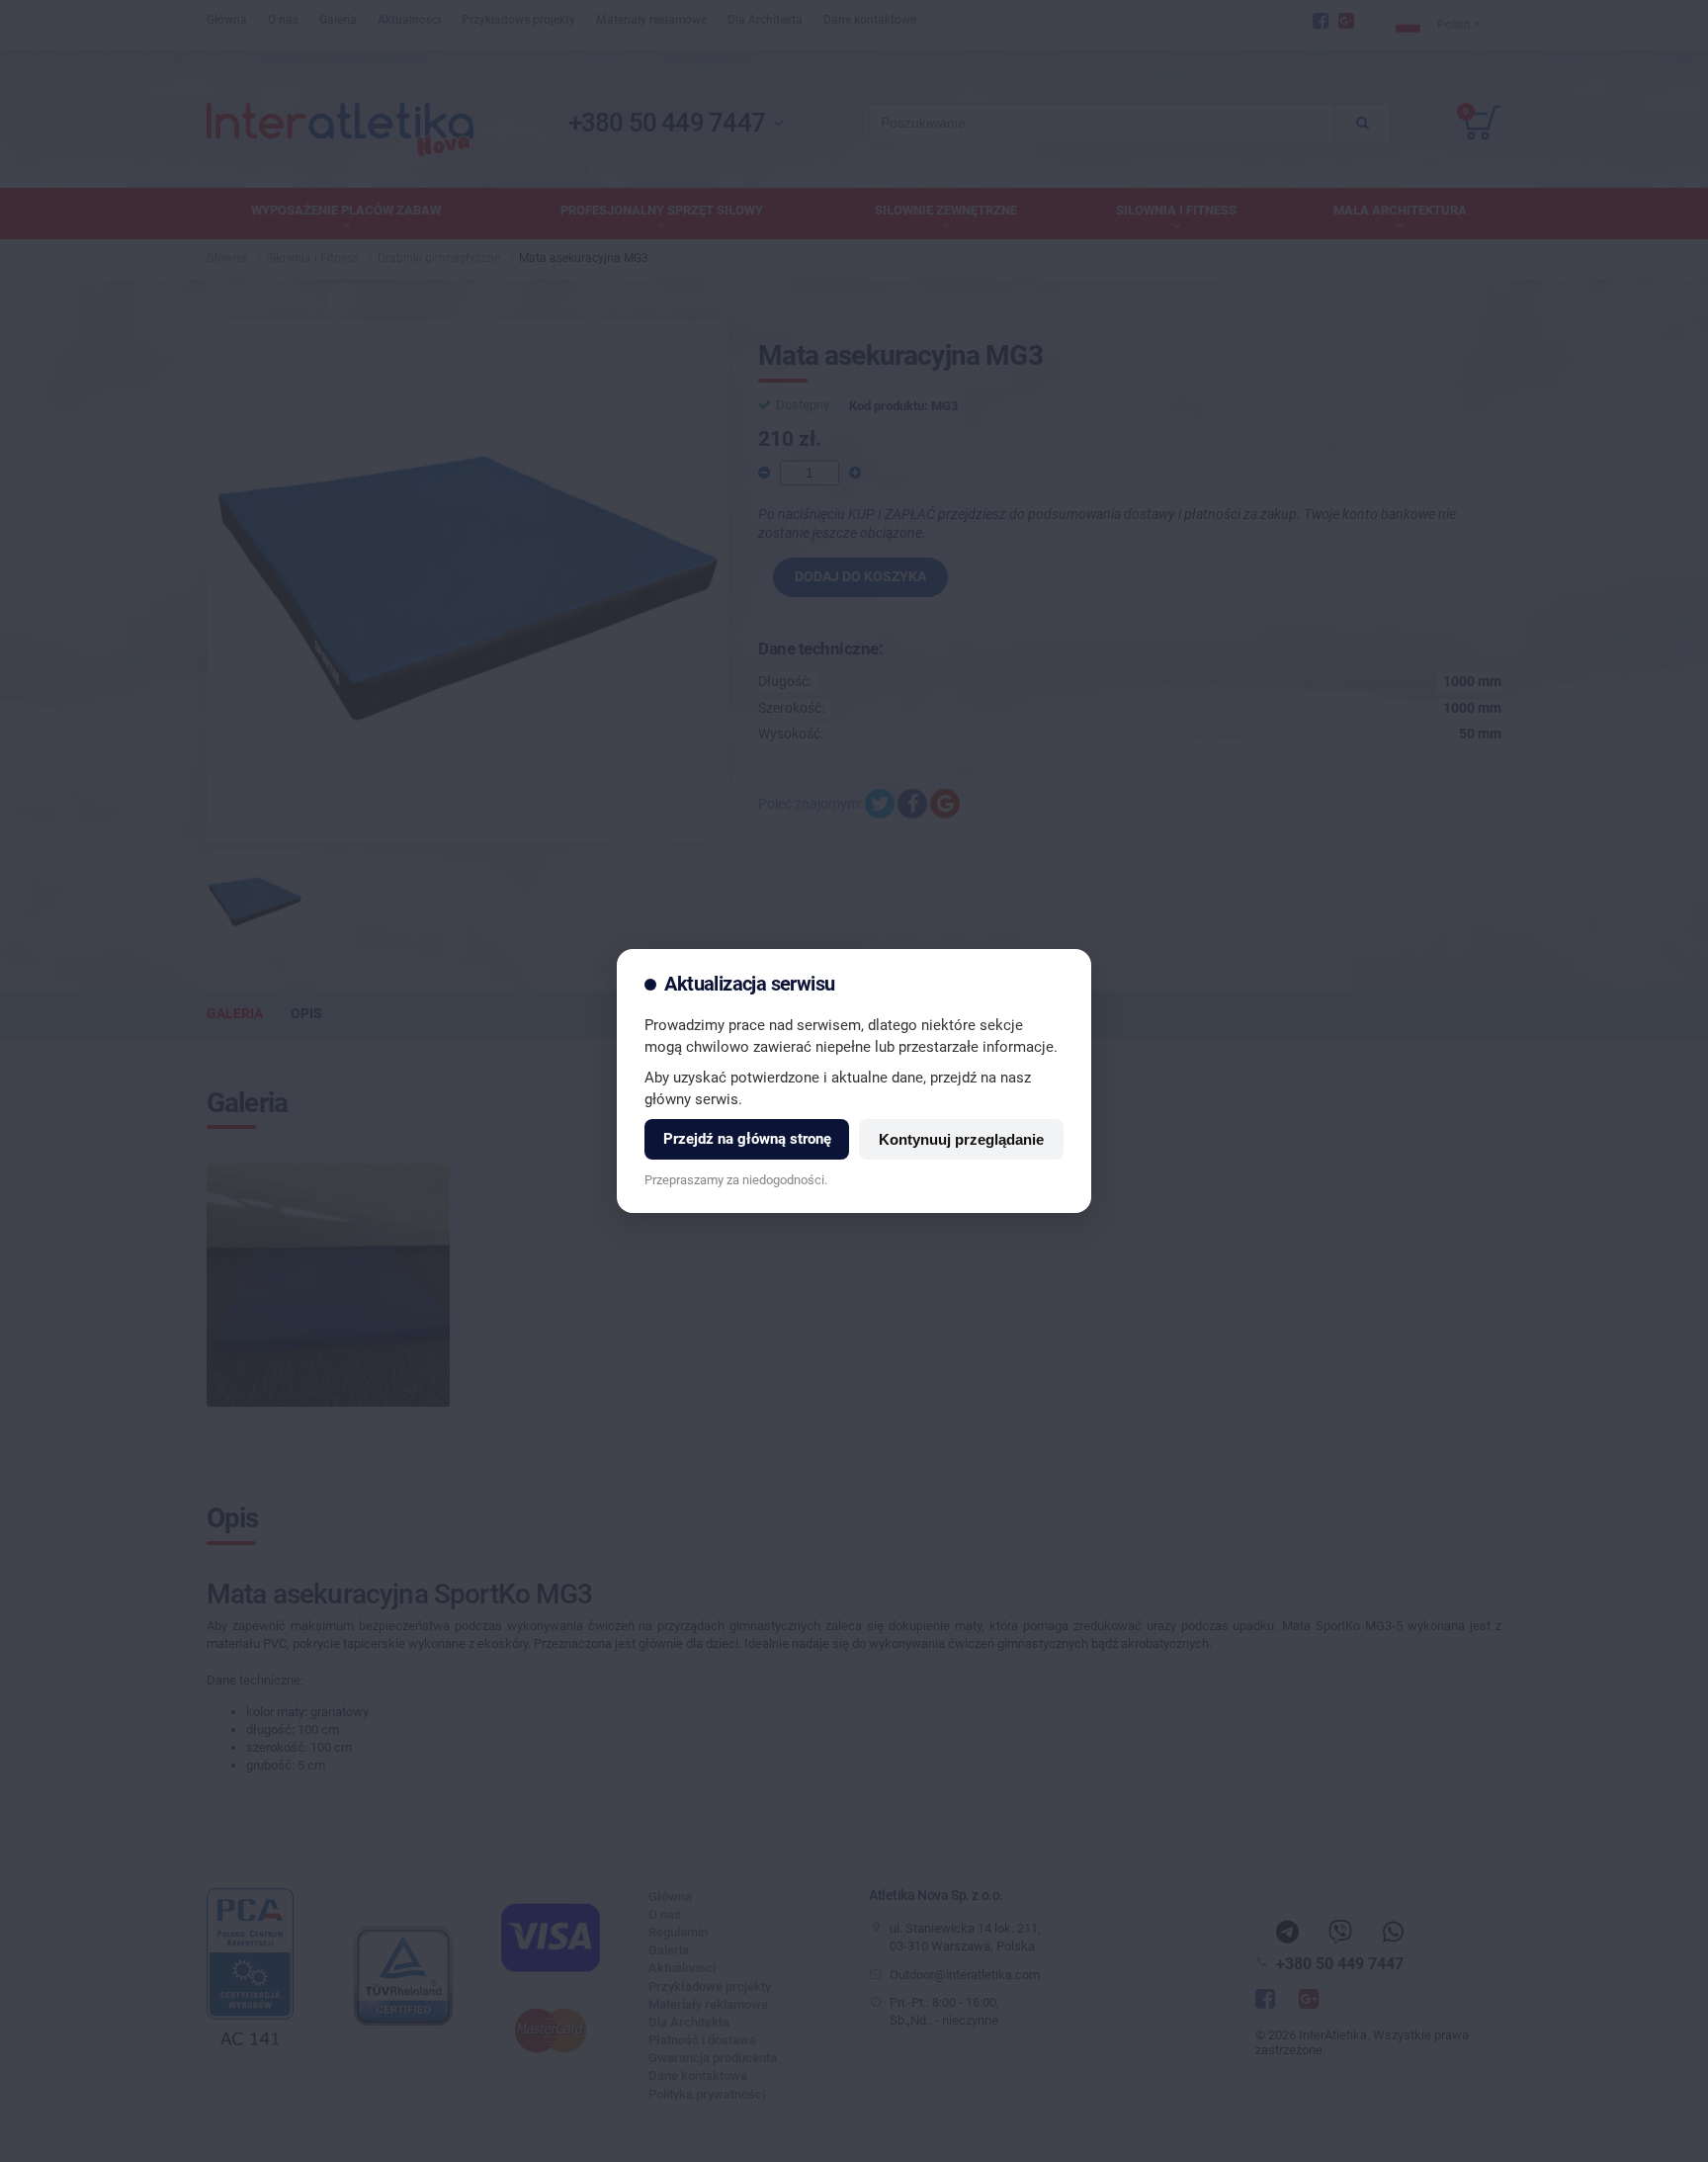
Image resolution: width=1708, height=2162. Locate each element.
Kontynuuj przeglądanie (961, 1139)
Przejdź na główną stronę (747, 1139)
